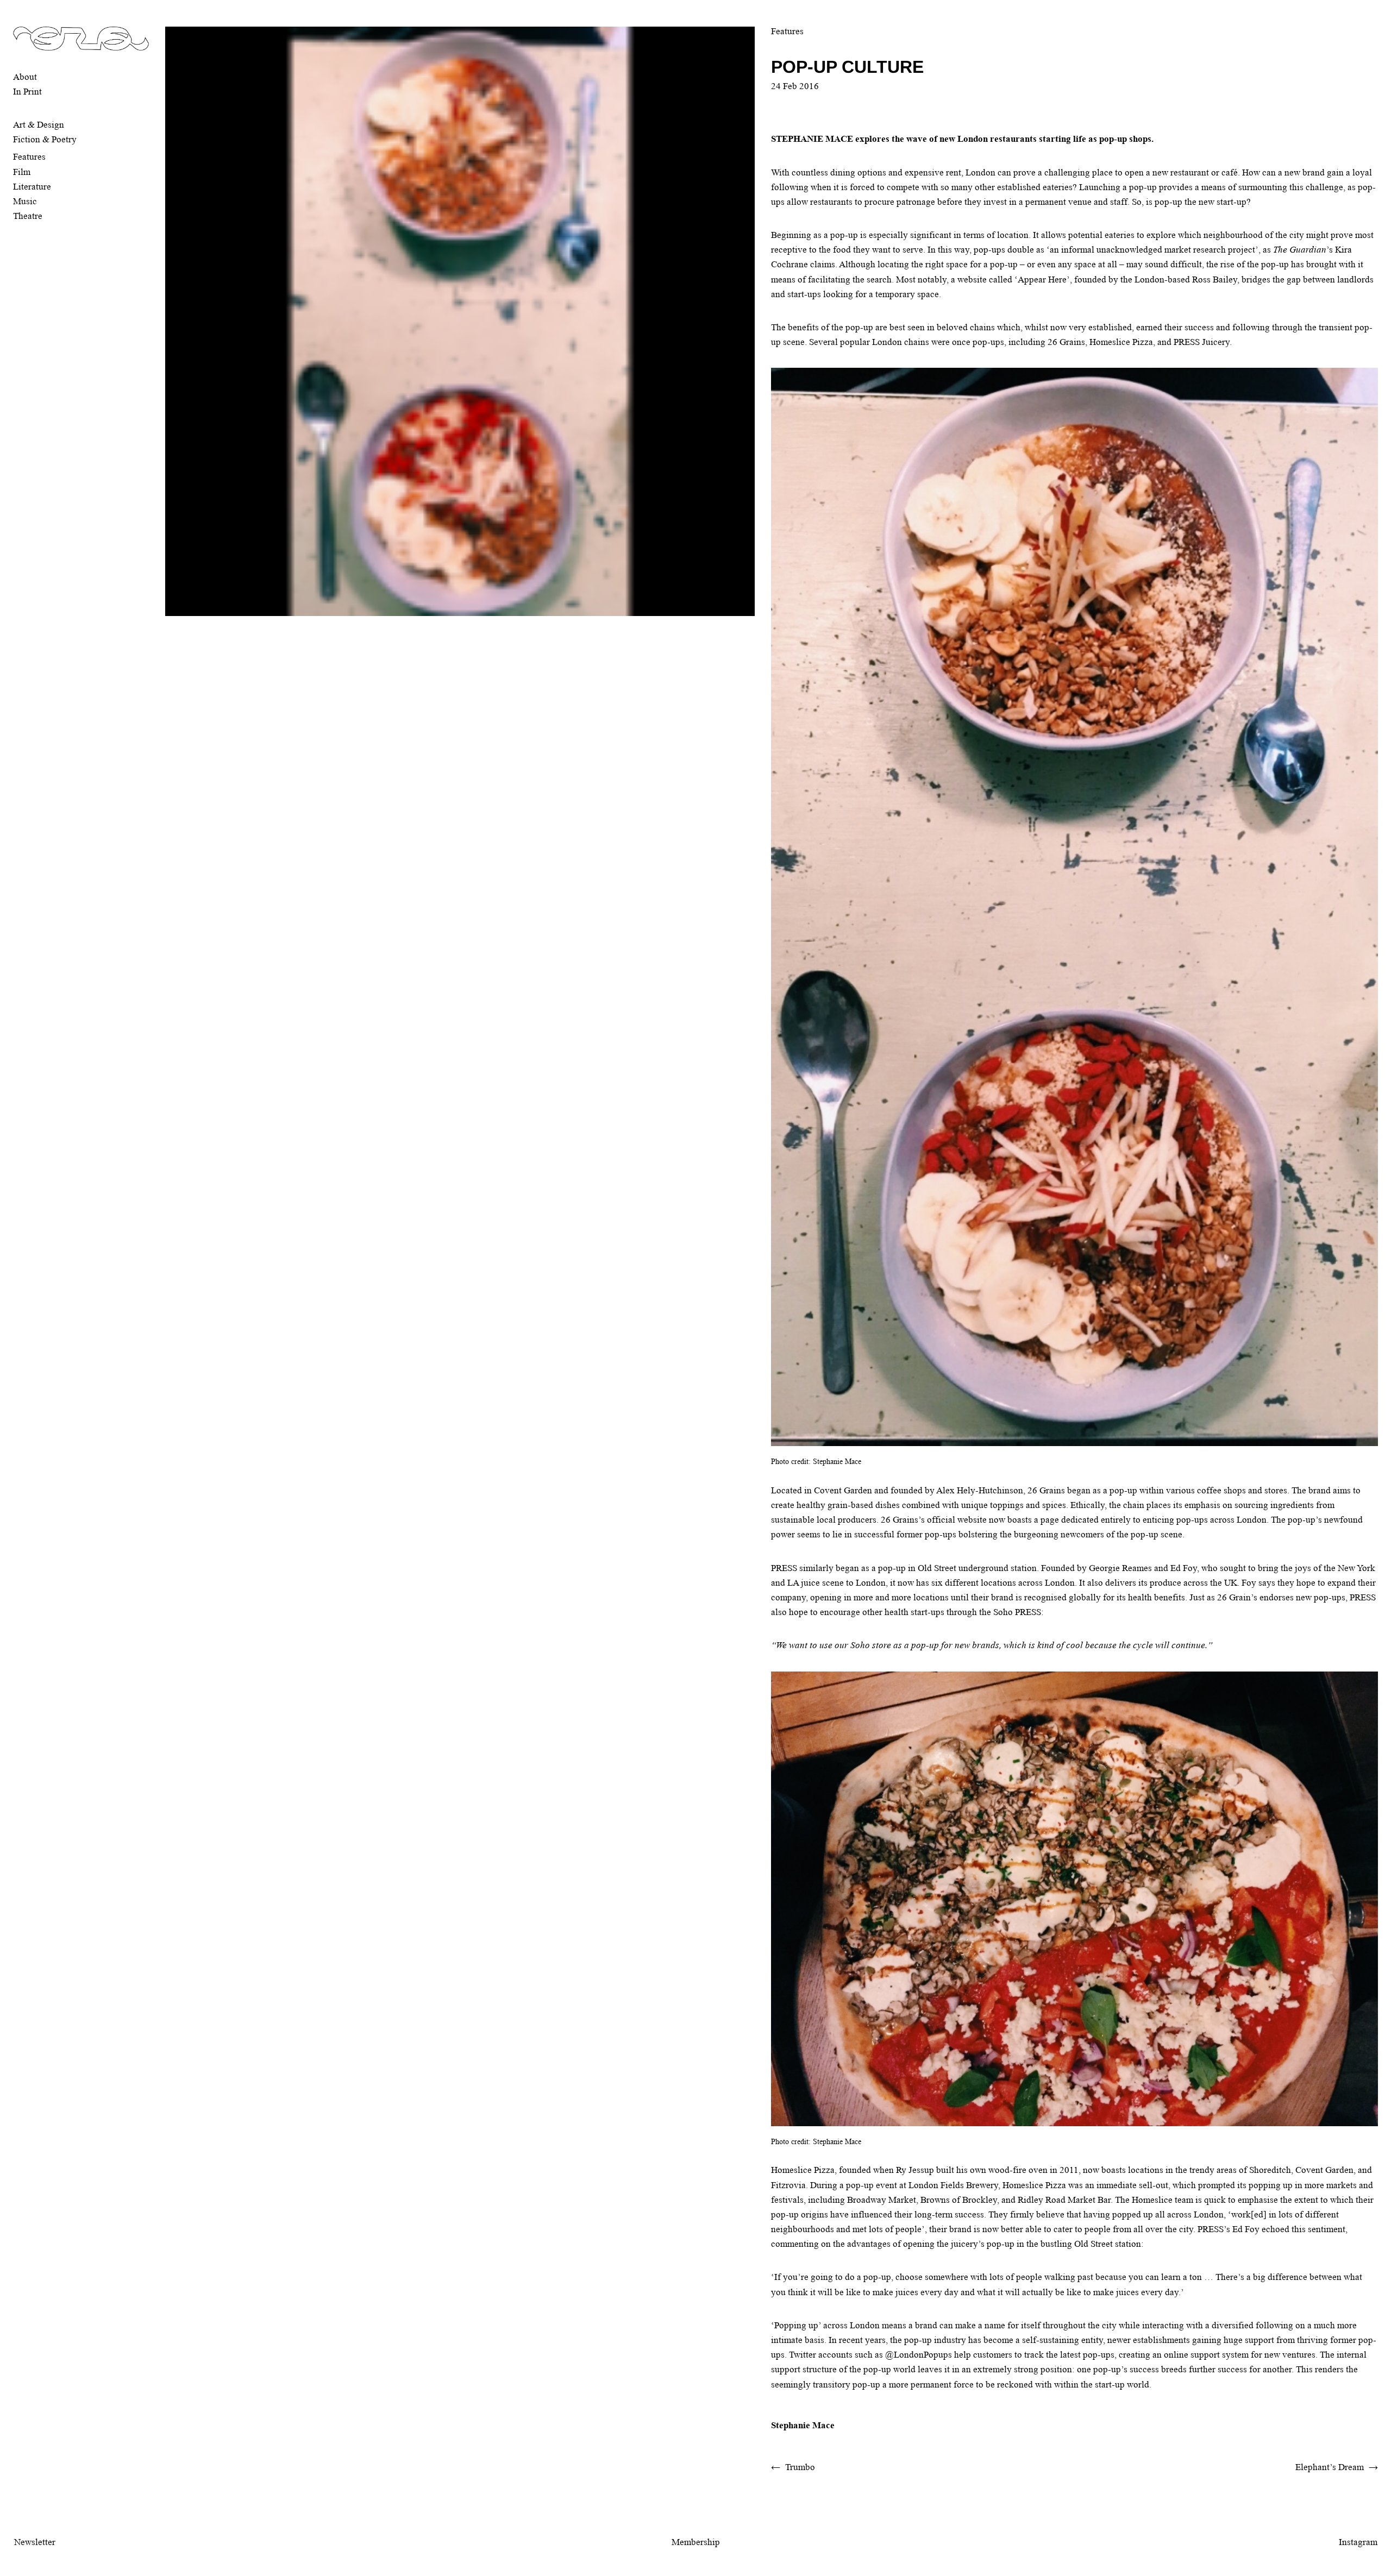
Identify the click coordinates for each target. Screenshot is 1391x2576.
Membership (696, 2542)
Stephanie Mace (803, 2425)
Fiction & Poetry (45, 139)
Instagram (1358, 2542)
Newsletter (35, 2542)
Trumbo (800, 2467)
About (25, 77)
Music (25, 201)
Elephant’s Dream (1330, 2467)
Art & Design (39, 125)
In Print (27, 92)
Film (22, 172)
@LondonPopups (919, 2355)
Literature (32, 187)
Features (29, 157)
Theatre (28, 216)
